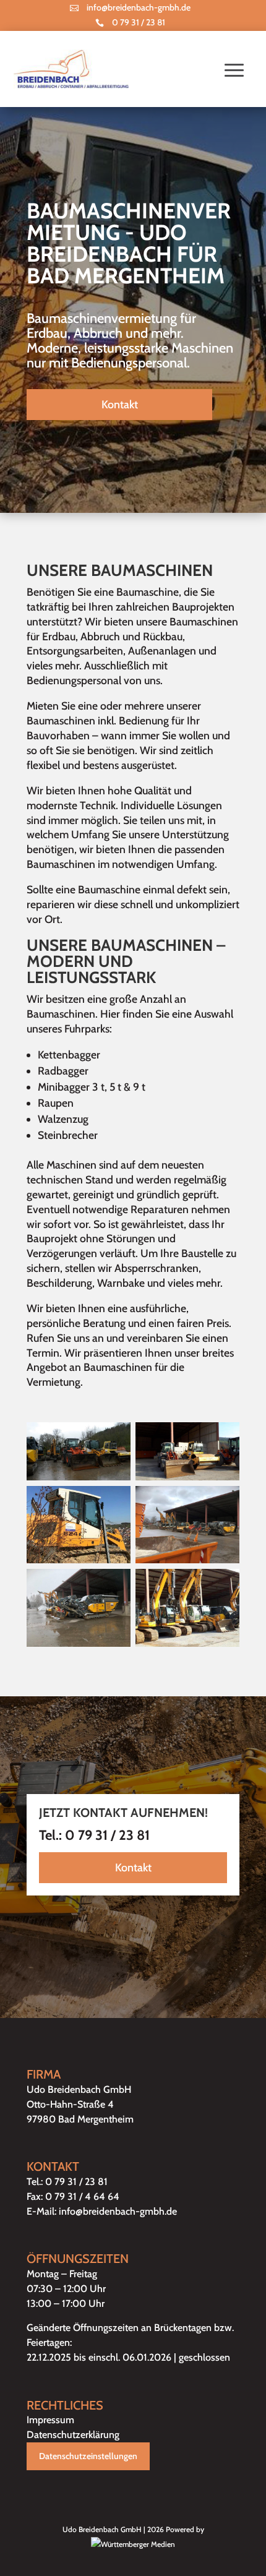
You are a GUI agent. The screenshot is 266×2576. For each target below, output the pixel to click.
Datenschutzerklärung (73, 2435)
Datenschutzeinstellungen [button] (88, 2456)
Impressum (50, 2420)
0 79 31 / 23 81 (139, 22)
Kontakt (120, 405)
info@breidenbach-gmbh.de (139, 7)
